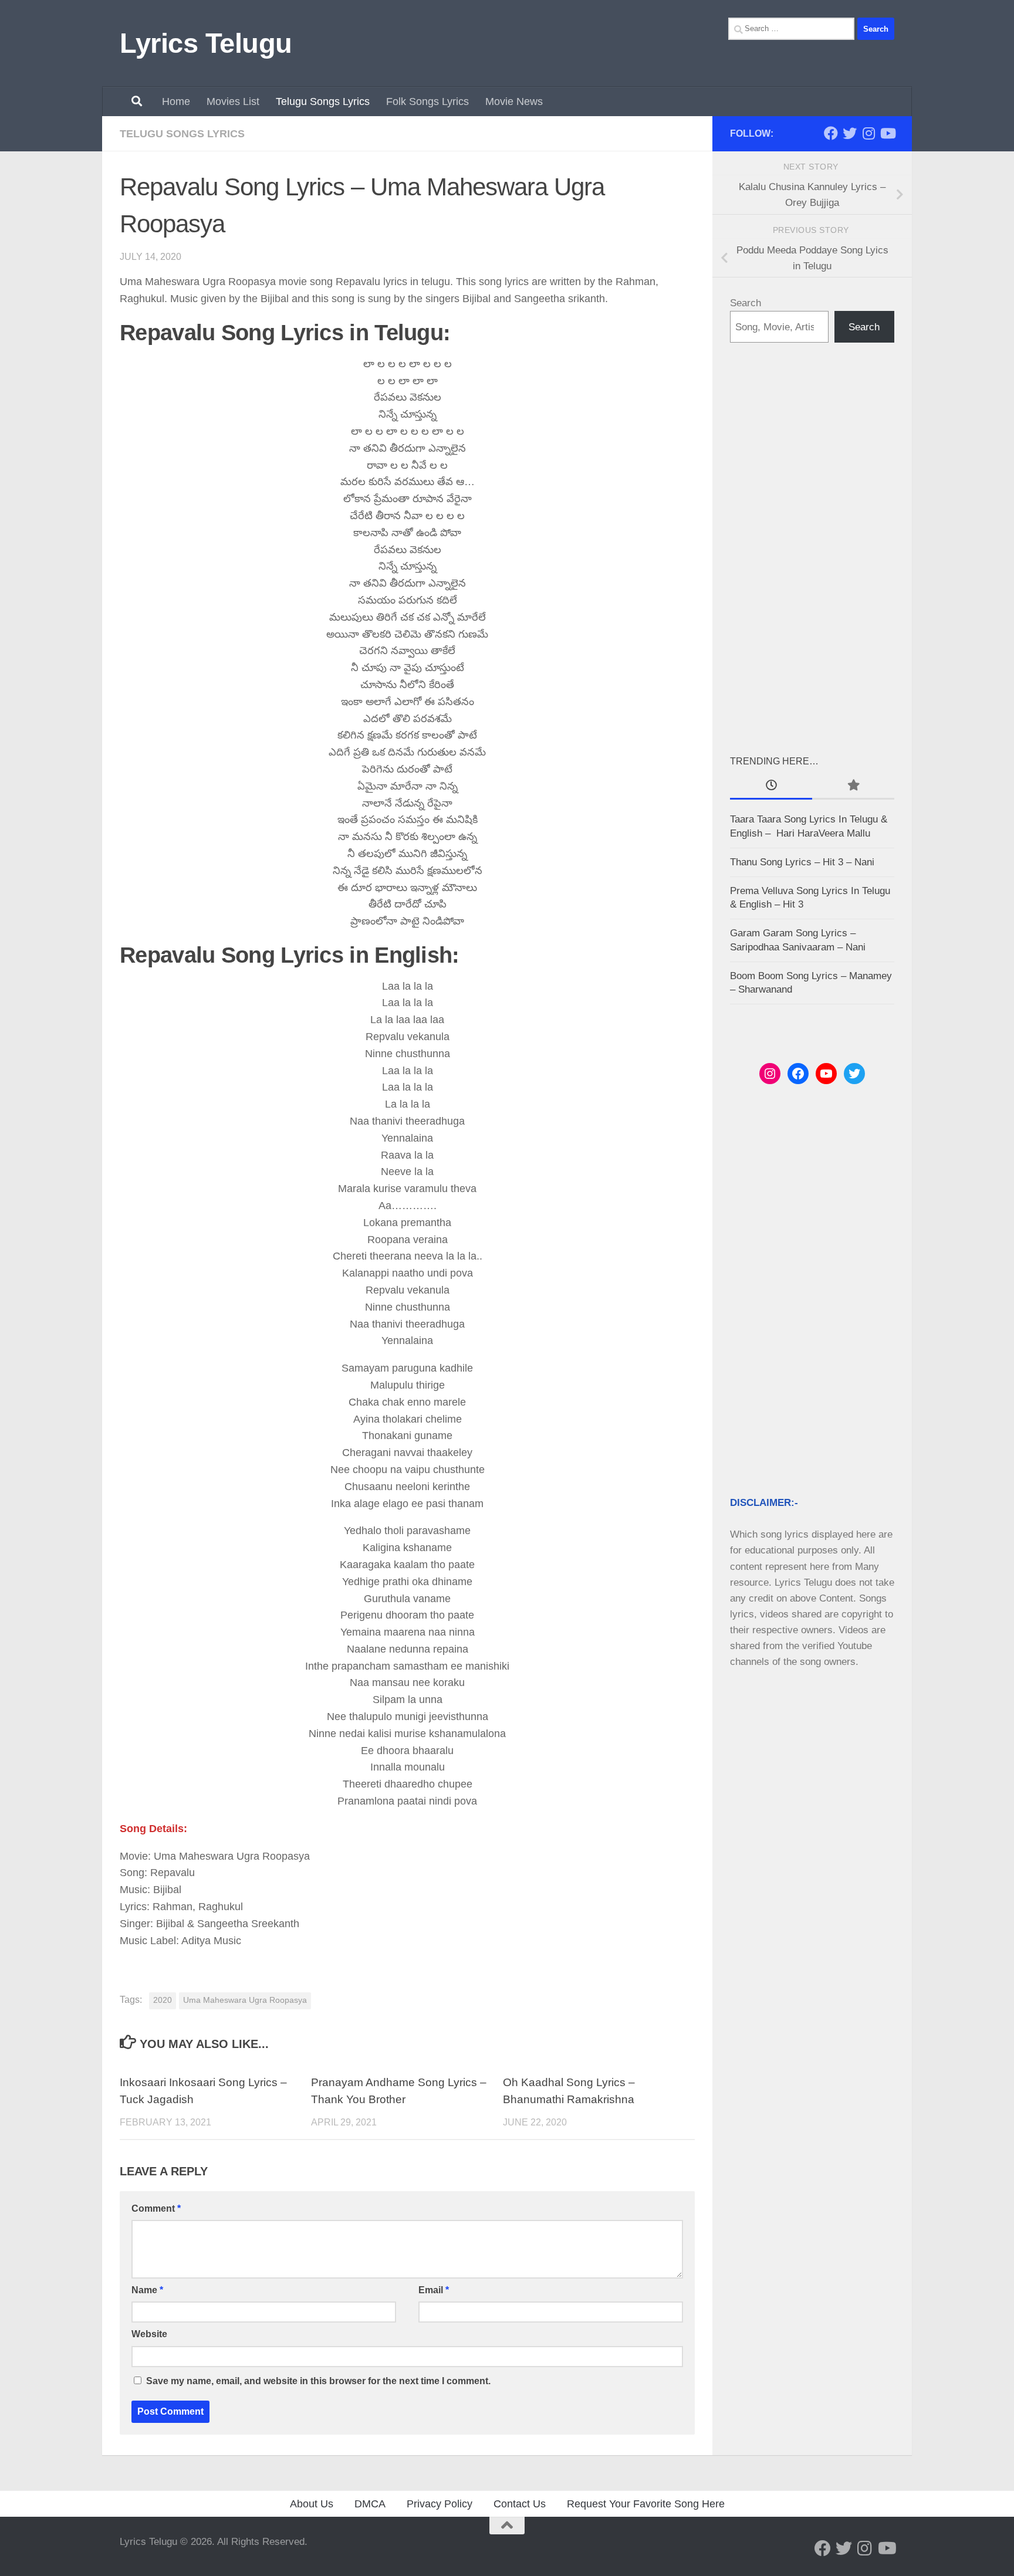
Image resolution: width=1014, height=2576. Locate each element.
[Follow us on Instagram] (868, 133)
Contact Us (520, 2504)
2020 (163, 2000)
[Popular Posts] (853, 786)
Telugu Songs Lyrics (323, 101)
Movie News (514, 101)
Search (746, 303)
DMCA (370, 2504)
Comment (156, 2208)
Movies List (233, 101)
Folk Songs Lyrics (427, 101)
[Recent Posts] (771, 786)
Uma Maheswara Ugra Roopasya (245, 2000)
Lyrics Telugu (206, 43)
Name (147, 2290)
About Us (312, 2504)
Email (434, 2290)
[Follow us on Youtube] (887, 133)
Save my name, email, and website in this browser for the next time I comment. (318, 2381)
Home (176, 101)
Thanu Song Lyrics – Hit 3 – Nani (802, 862)
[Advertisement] (812, 548)
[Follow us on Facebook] (831, 133)
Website (149, 2334)
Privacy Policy (440, 2504)
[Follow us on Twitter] (850, 133)
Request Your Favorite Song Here (646, 2504)
